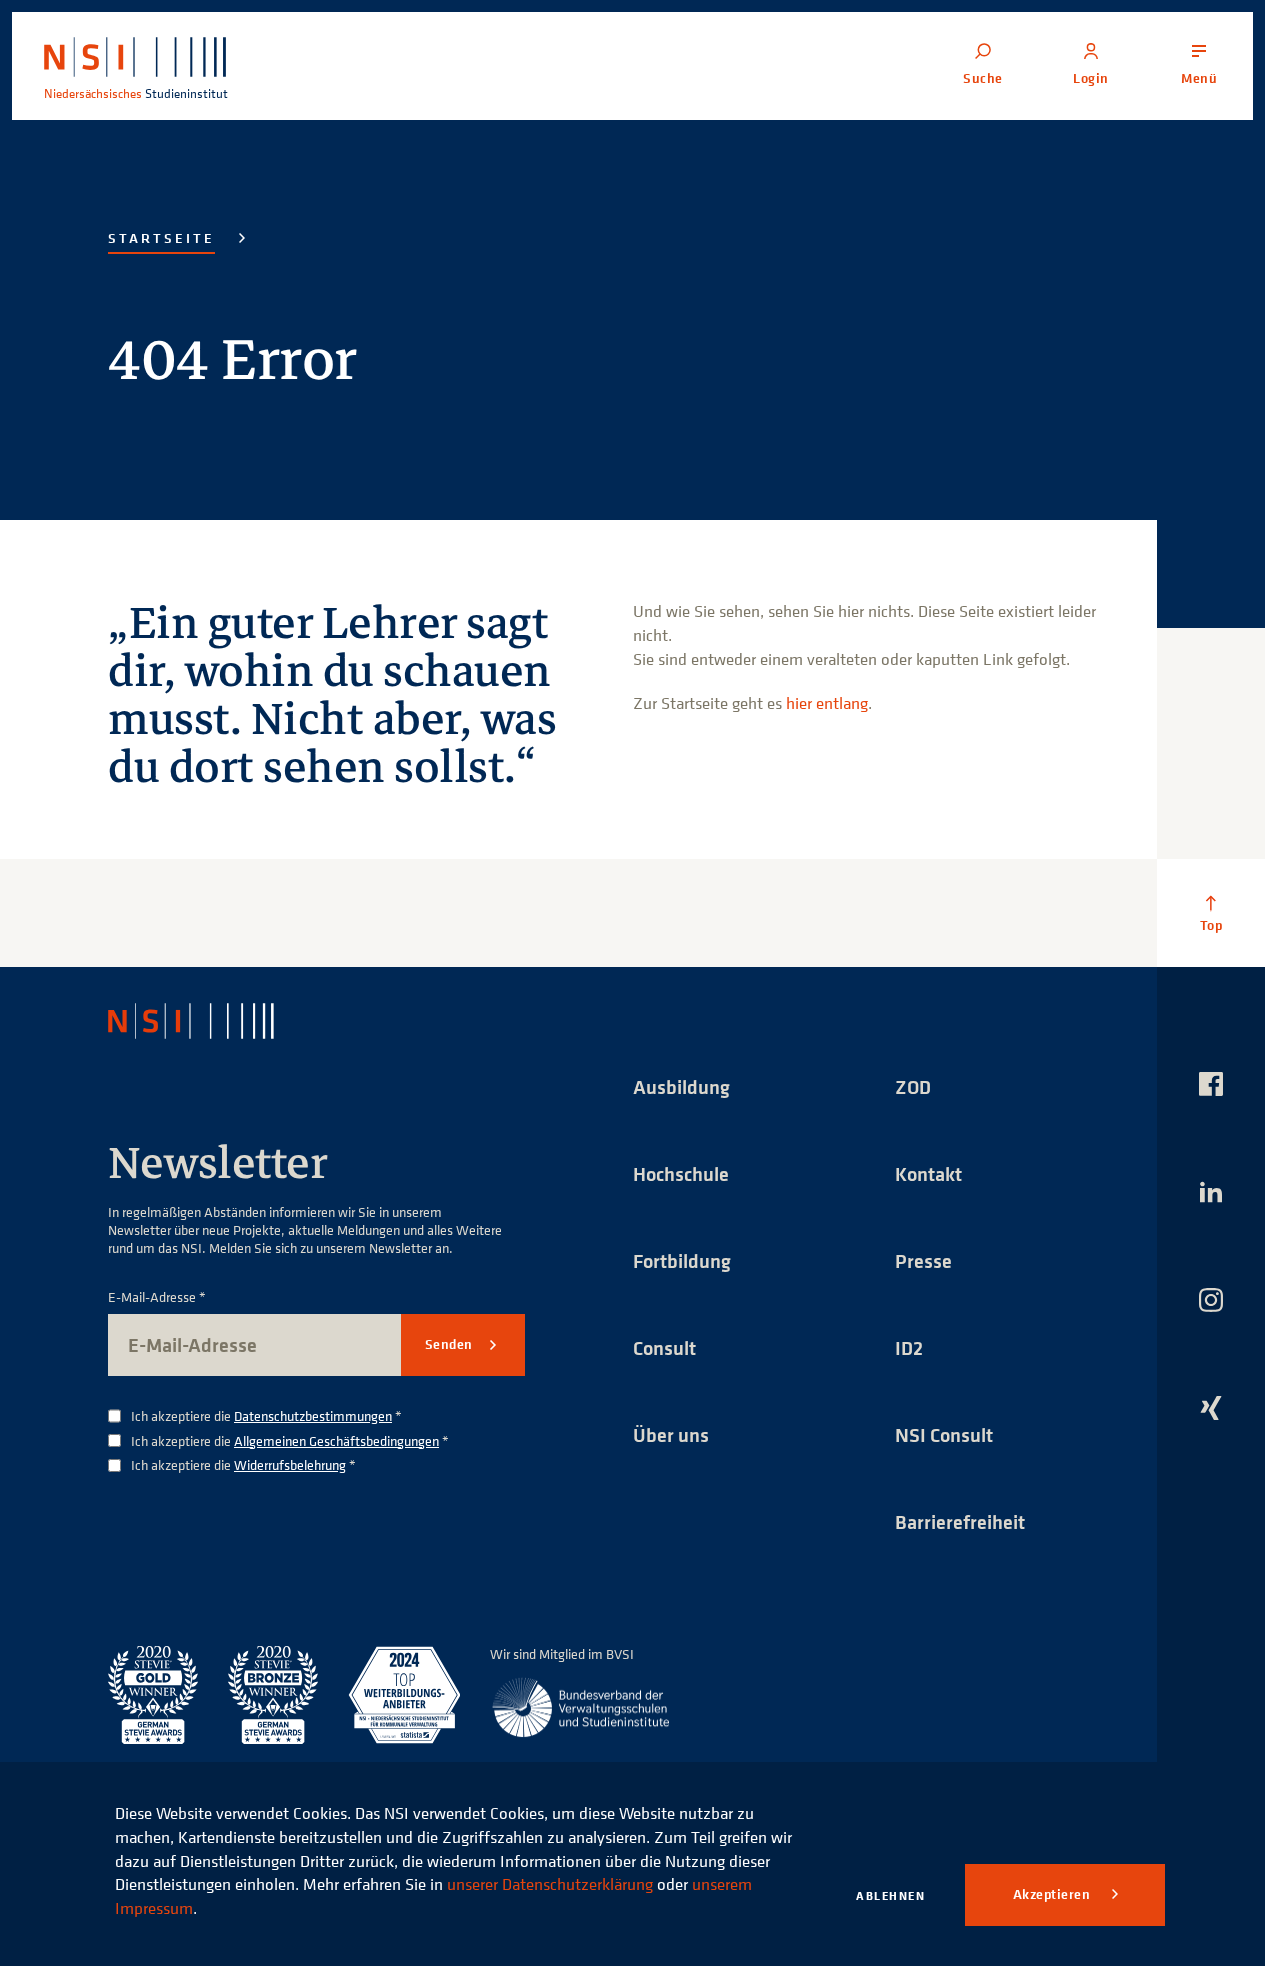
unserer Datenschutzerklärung (550, 1884)
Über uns (671, 1434)
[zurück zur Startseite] (209, 1021)
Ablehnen (890, 1895)
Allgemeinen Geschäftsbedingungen (336, 1440)
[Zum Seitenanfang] (1211, 913)
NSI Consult (944, 1434)
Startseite (161, 238)
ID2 (909, 1347)
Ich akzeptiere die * (266, 1416)
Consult (664, 1347)
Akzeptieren (1053, 1894)
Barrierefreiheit (960, 1521)
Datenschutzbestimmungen (313, 1415)
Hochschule (681, 1173)
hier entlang (827, 703)
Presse (923, 1260)
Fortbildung (682, 1260)
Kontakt (928, 1173)
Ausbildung (681, 1086)
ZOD (913, 1086)
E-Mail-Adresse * (157, 1297)
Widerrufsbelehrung (290, 1464)
